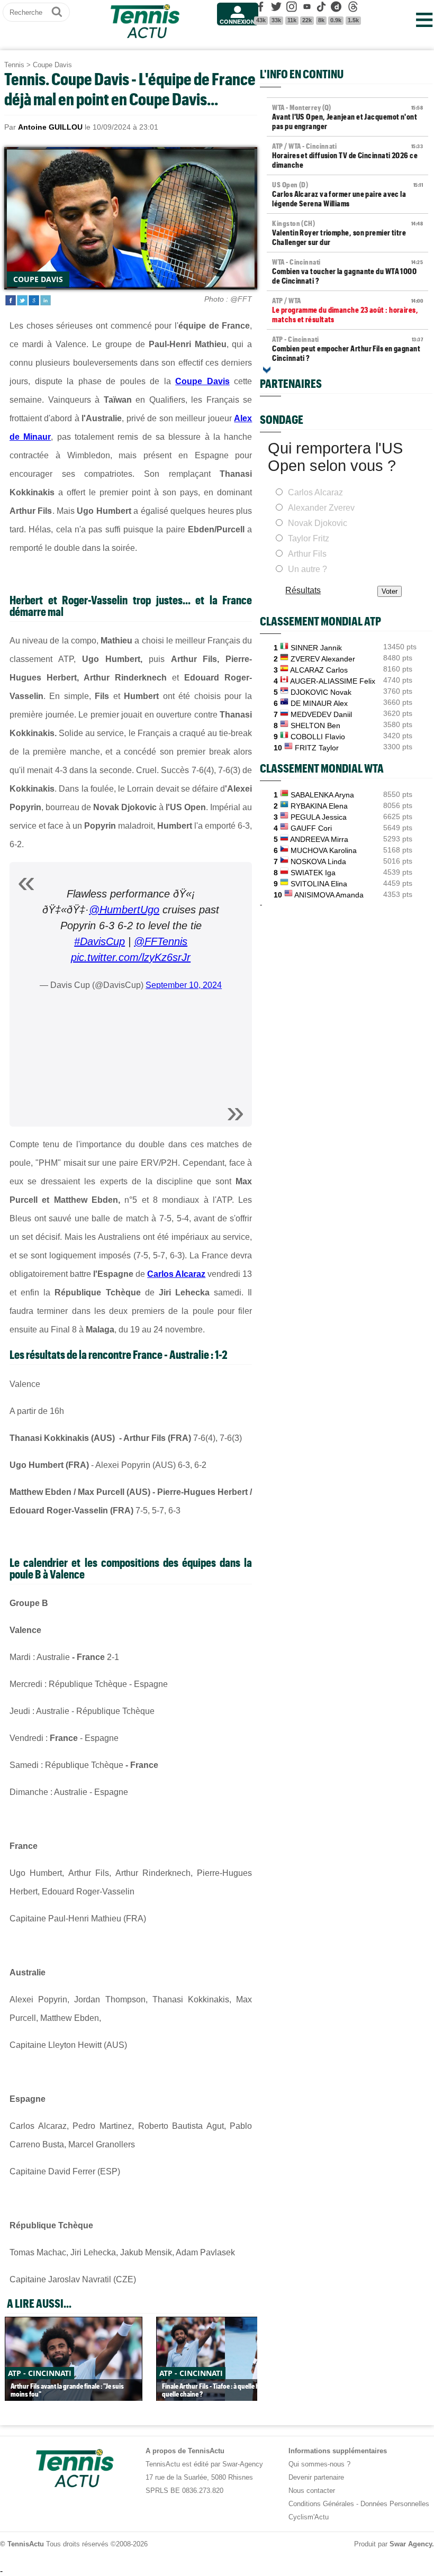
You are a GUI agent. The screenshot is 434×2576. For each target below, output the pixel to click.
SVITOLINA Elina (319, 884)
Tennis (14, 65)
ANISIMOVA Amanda (329, 895)
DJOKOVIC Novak (321, 692)
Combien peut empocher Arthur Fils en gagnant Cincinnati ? (347, 349)
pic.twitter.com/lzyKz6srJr (131, 957)
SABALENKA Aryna (322, 795)
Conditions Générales (321, 2504)
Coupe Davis (52, 65)
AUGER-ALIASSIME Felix (333, 681)
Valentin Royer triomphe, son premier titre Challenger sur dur (347, 233)
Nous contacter (312, 2491)
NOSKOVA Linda (318, 861)
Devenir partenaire (316, 2477)
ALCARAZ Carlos (319, 670)
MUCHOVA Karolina (324, 850)
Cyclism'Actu (309, 2517)
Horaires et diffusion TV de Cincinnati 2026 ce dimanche (347, 156)
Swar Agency (411, 2544)
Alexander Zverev (321, 508)
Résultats (303, 590)
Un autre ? (308, 569)
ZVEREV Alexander (323, 659)
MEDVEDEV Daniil (321, 714)
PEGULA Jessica (319, 817)
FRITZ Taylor (317, 748)
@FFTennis (161, 941)
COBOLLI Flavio (318, 737)
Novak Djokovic (318, 523)
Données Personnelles (395, 2504)
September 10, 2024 (184, 985)
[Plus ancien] (267, 370)
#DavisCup (100, 941)
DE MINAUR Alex (319, 703)
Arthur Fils (307, 554)
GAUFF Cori (311, 828)
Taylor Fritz (309, 538)
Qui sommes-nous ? (319, 2464)
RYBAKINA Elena (319, 806)
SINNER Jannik (316, 648)
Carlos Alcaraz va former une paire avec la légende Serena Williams (347, 194)
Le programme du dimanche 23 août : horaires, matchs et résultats (347, 310)
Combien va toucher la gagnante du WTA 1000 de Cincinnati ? (347, 271)
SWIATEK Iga (313, 873)
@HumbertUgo (124, 910)
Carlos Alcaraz (176, 1274)
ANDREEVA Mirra (319, 839)
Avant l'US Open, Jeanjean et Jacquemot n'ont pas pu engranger (347, 117)
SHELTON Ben (315, 725)
